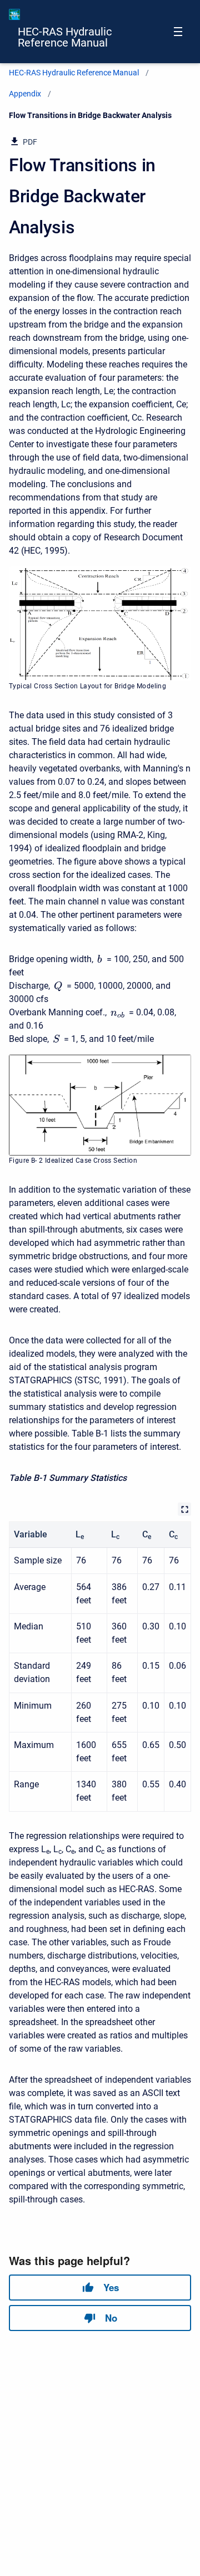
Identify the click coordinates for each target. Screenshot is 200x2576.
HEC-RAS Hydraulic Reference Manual (65, 37)
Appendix (25, 94)
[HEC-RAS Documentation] (14, 14)
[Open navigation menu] (178, 32)
